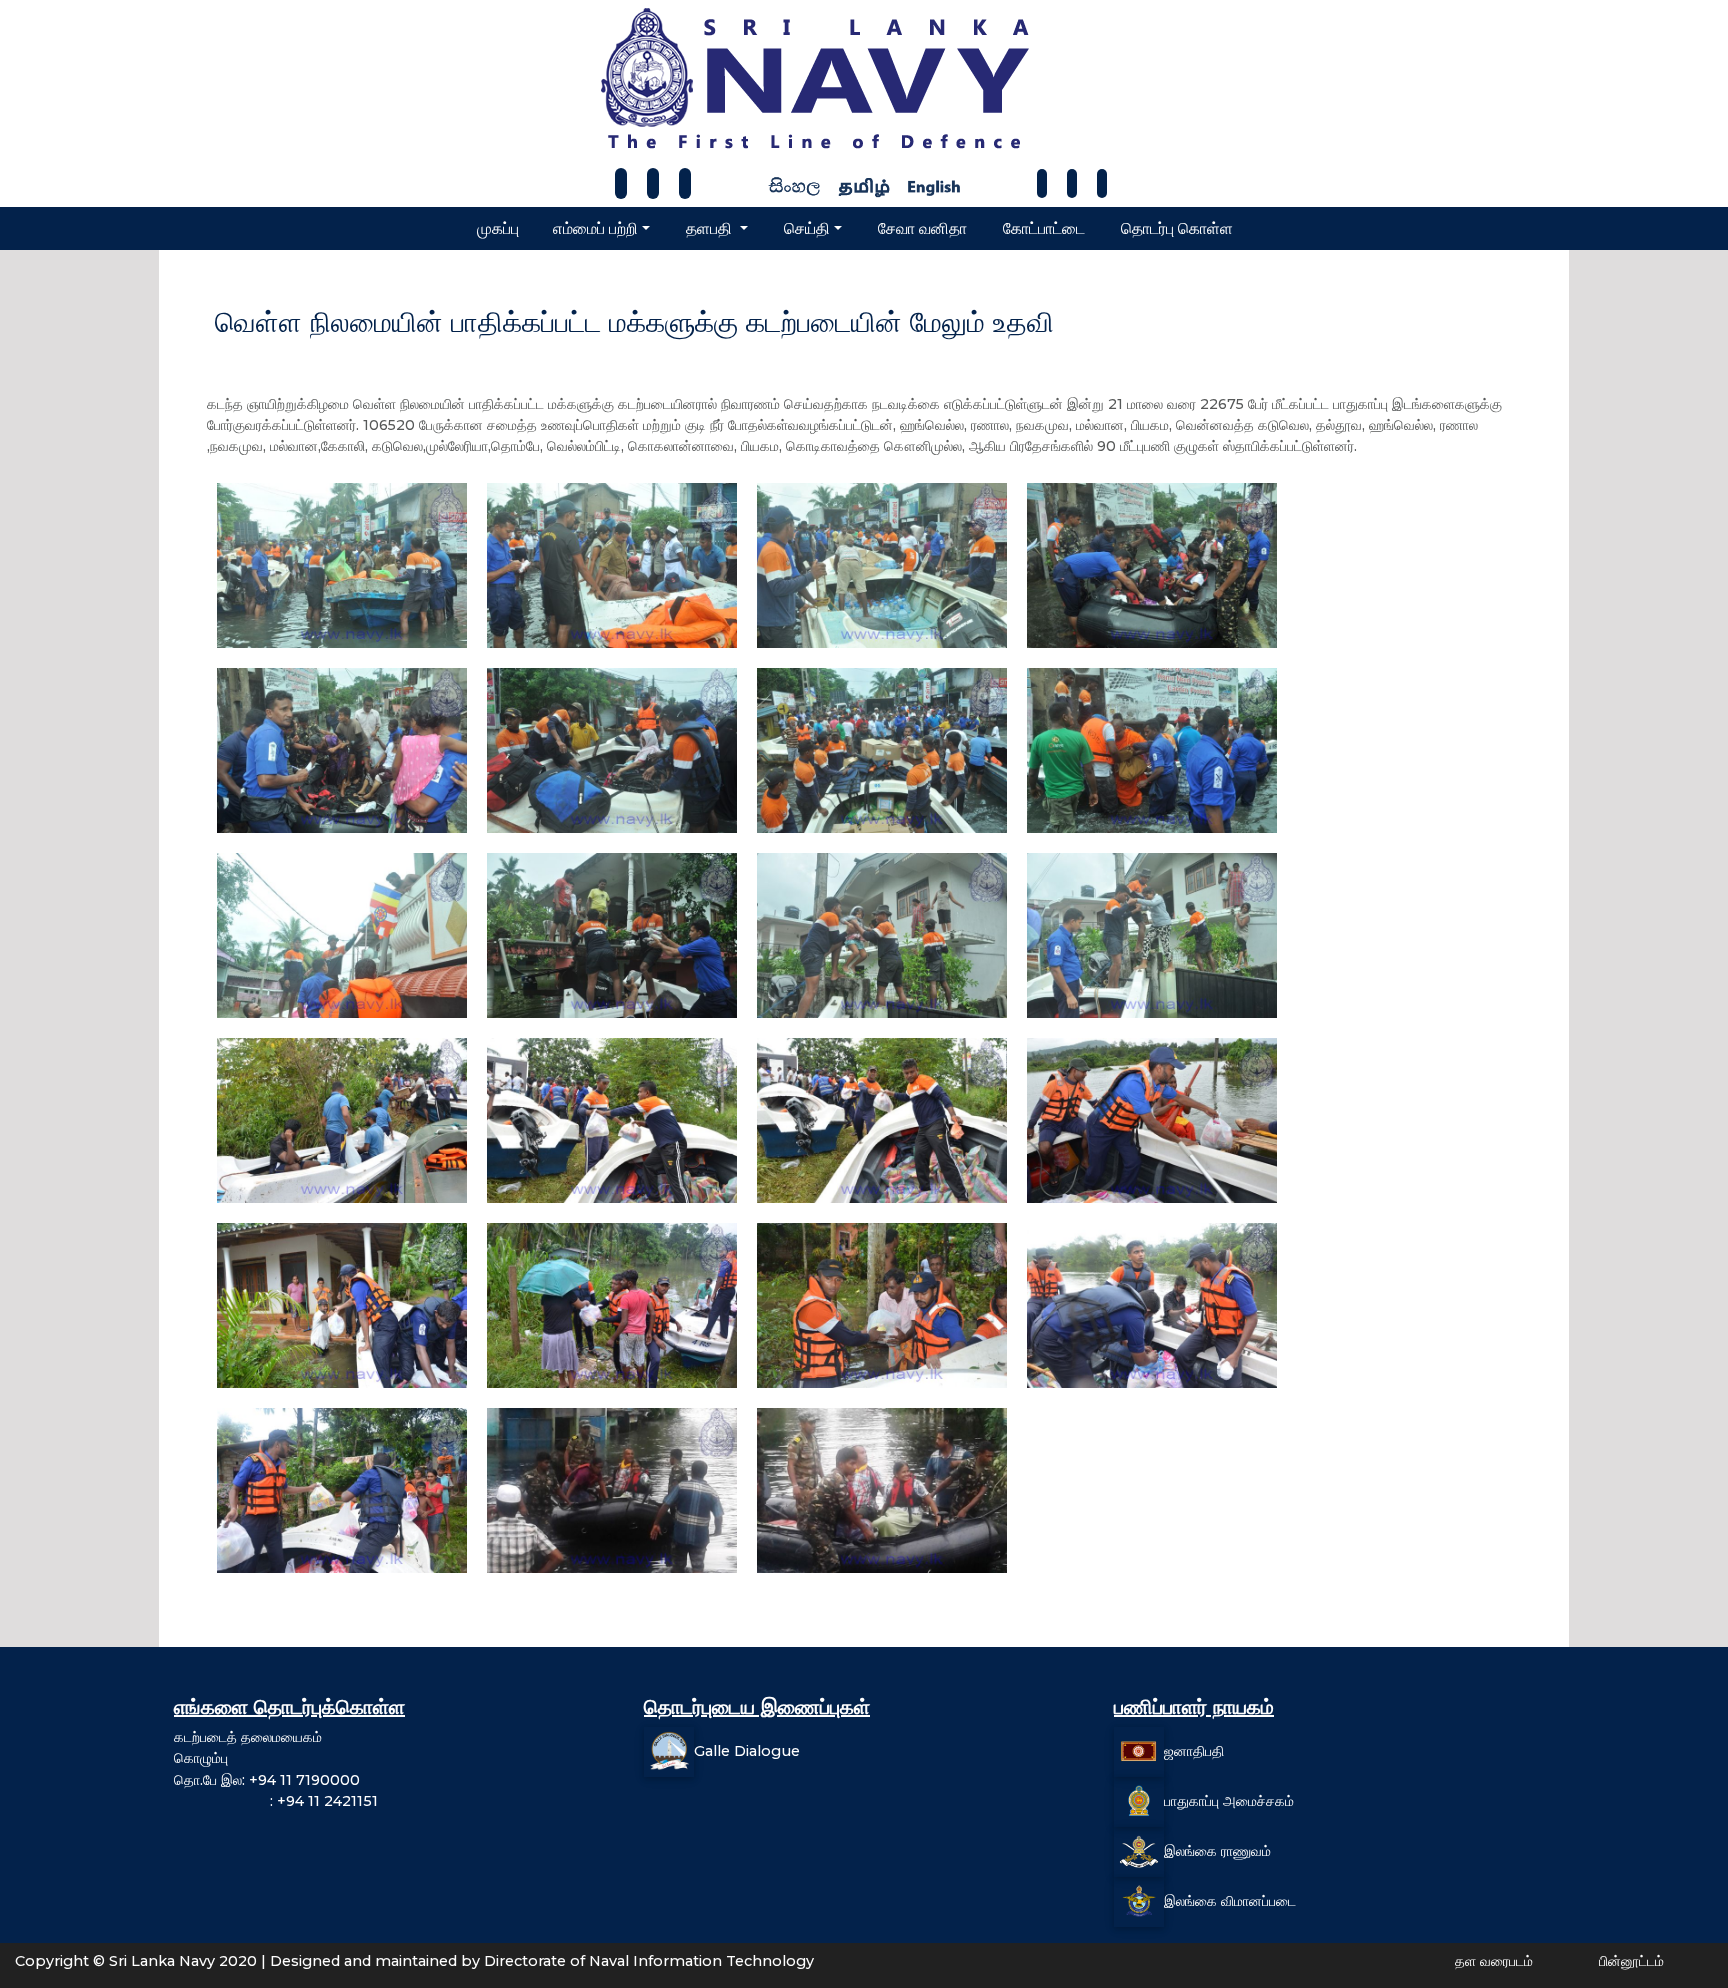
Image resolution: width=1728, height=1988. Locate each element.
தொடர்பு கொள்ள (1177, 228)
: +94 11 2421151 (276, 1801)
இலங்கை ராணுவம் (1217, 1850)
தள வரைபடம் (1494, 1961)
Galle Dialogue (747, 1750)
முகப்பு (498, 228)
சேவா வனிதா (922, 228)
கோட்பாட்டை (1044, 228)
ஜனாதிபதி (1194, 1750)
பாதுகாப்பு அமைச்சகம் (1229, 1800)
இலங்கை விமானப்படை (1230, 1900)
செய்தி (807, 228)
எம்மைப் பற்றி (595, 228)
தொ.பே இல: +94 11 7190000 (267, 1780)
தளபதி (711, 228)
